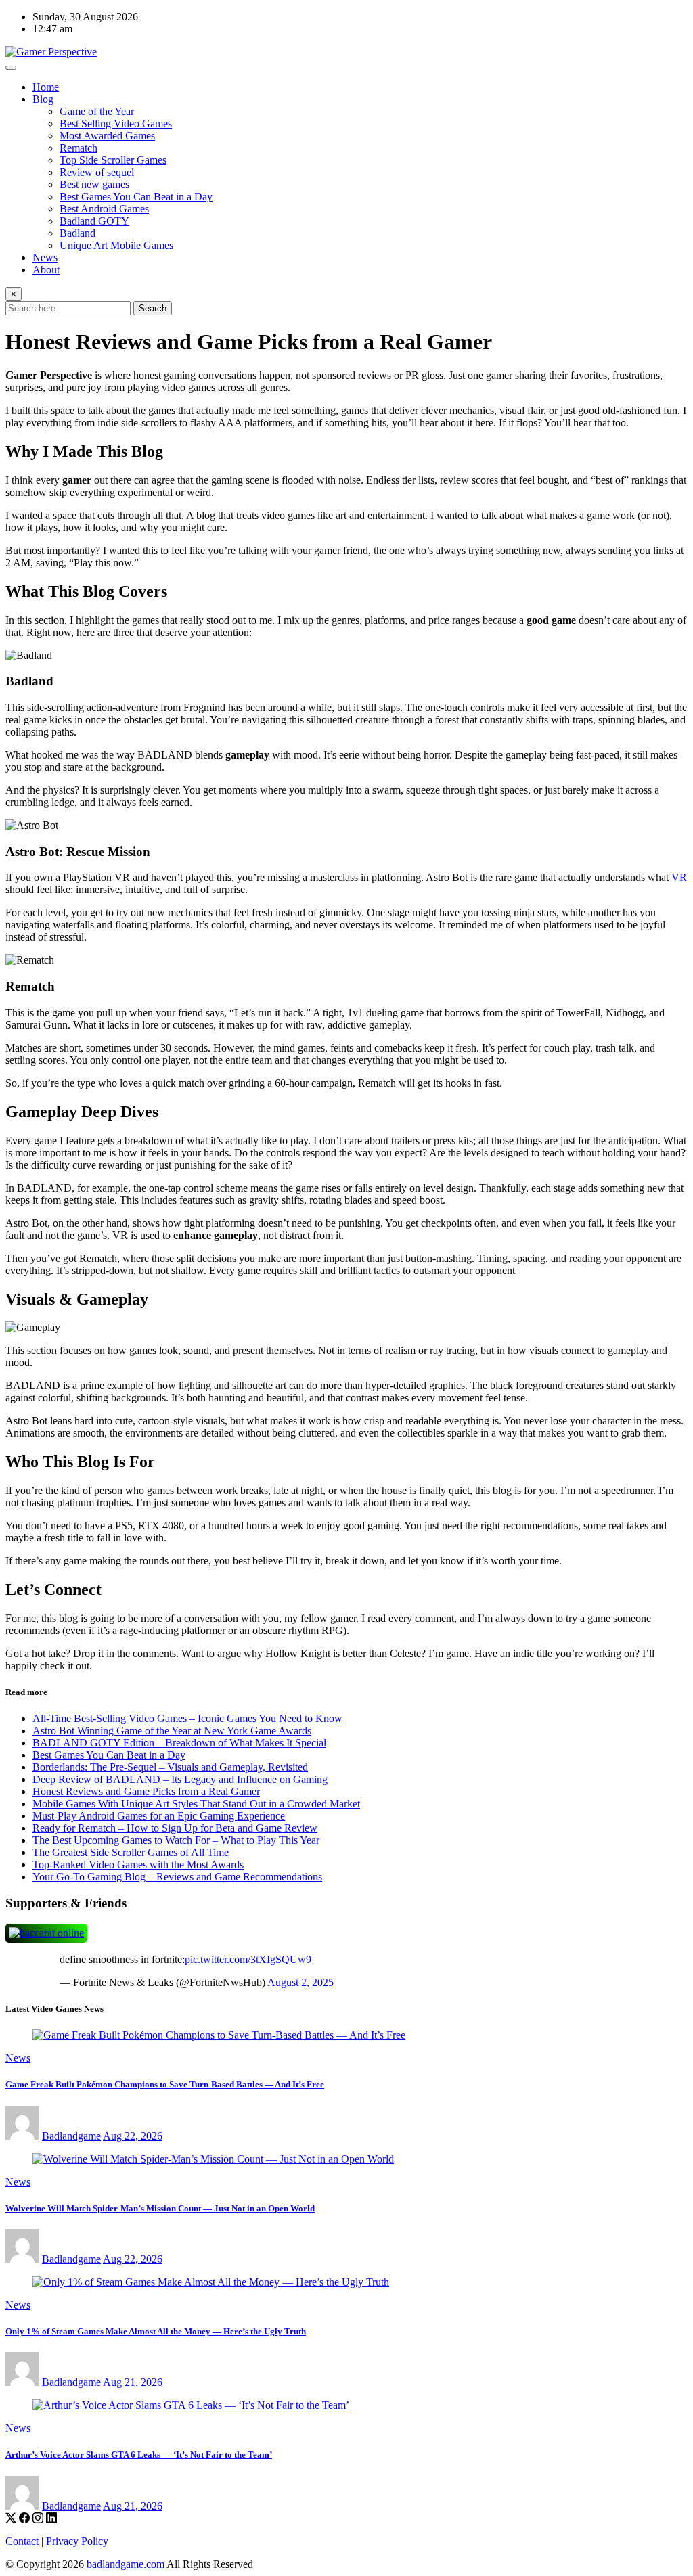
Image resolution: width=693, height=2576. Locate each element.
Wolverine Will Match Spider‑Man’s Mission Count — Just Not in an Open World (160, 2208)
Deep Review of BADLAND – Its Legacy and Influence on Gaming (180, 1779)
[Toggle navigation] (11, 68)
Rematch (79, 148)
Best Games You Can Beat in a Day (136, 197)
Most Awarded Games (107, 136)
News (45, 257)
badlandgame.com (126, 2564)
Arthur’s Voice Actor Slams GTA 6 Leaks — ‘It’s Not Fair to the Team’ (139, 2455)
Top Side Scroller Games (113, 160)
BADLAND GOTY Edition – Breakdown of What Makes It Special (179, 1743)
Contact (22, 2541)
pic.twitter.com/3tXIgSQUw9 (248, 1959)
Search (153, 308)
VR (679, 877)
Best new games (94, 184)
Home (46, 87)
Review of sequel (97, 172)
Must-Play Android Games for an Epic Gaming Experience (159, 1816)
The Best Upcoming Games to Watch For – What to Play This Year (176, 1840)
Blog (43, 99)
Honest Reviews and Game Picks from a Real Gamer (146, 1791)
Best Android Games (104, 209)
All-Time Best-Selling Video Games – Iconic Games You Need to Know (187, 1718)
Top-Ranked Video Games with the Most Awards (138, 1865)
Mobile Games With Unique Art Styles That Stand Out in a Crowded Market (196, 1804)
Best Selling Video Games (116, 123)
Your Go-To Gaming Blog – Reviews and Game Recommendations (177, 1877)
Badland (77, 233)
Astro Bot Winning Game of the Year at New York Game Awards (172, 1731)
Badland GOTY (94, 221)
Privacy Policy (77, 2541)
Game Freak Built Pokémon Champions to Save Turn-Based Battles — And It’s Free (165, 2084)
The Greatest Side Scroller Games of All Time (131, 1852)
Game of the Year (97, 111)
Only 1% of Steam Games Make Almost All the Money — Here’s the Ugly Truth (156, 2331)
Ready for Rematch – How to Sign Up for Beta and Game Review (175, 1828)
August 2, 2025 (300, 1982)
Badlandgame (71, 2136)
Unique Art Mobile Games (116, 245)
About (46, 270)
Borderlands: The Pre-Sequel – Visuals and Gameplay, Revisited (170, 1767)
